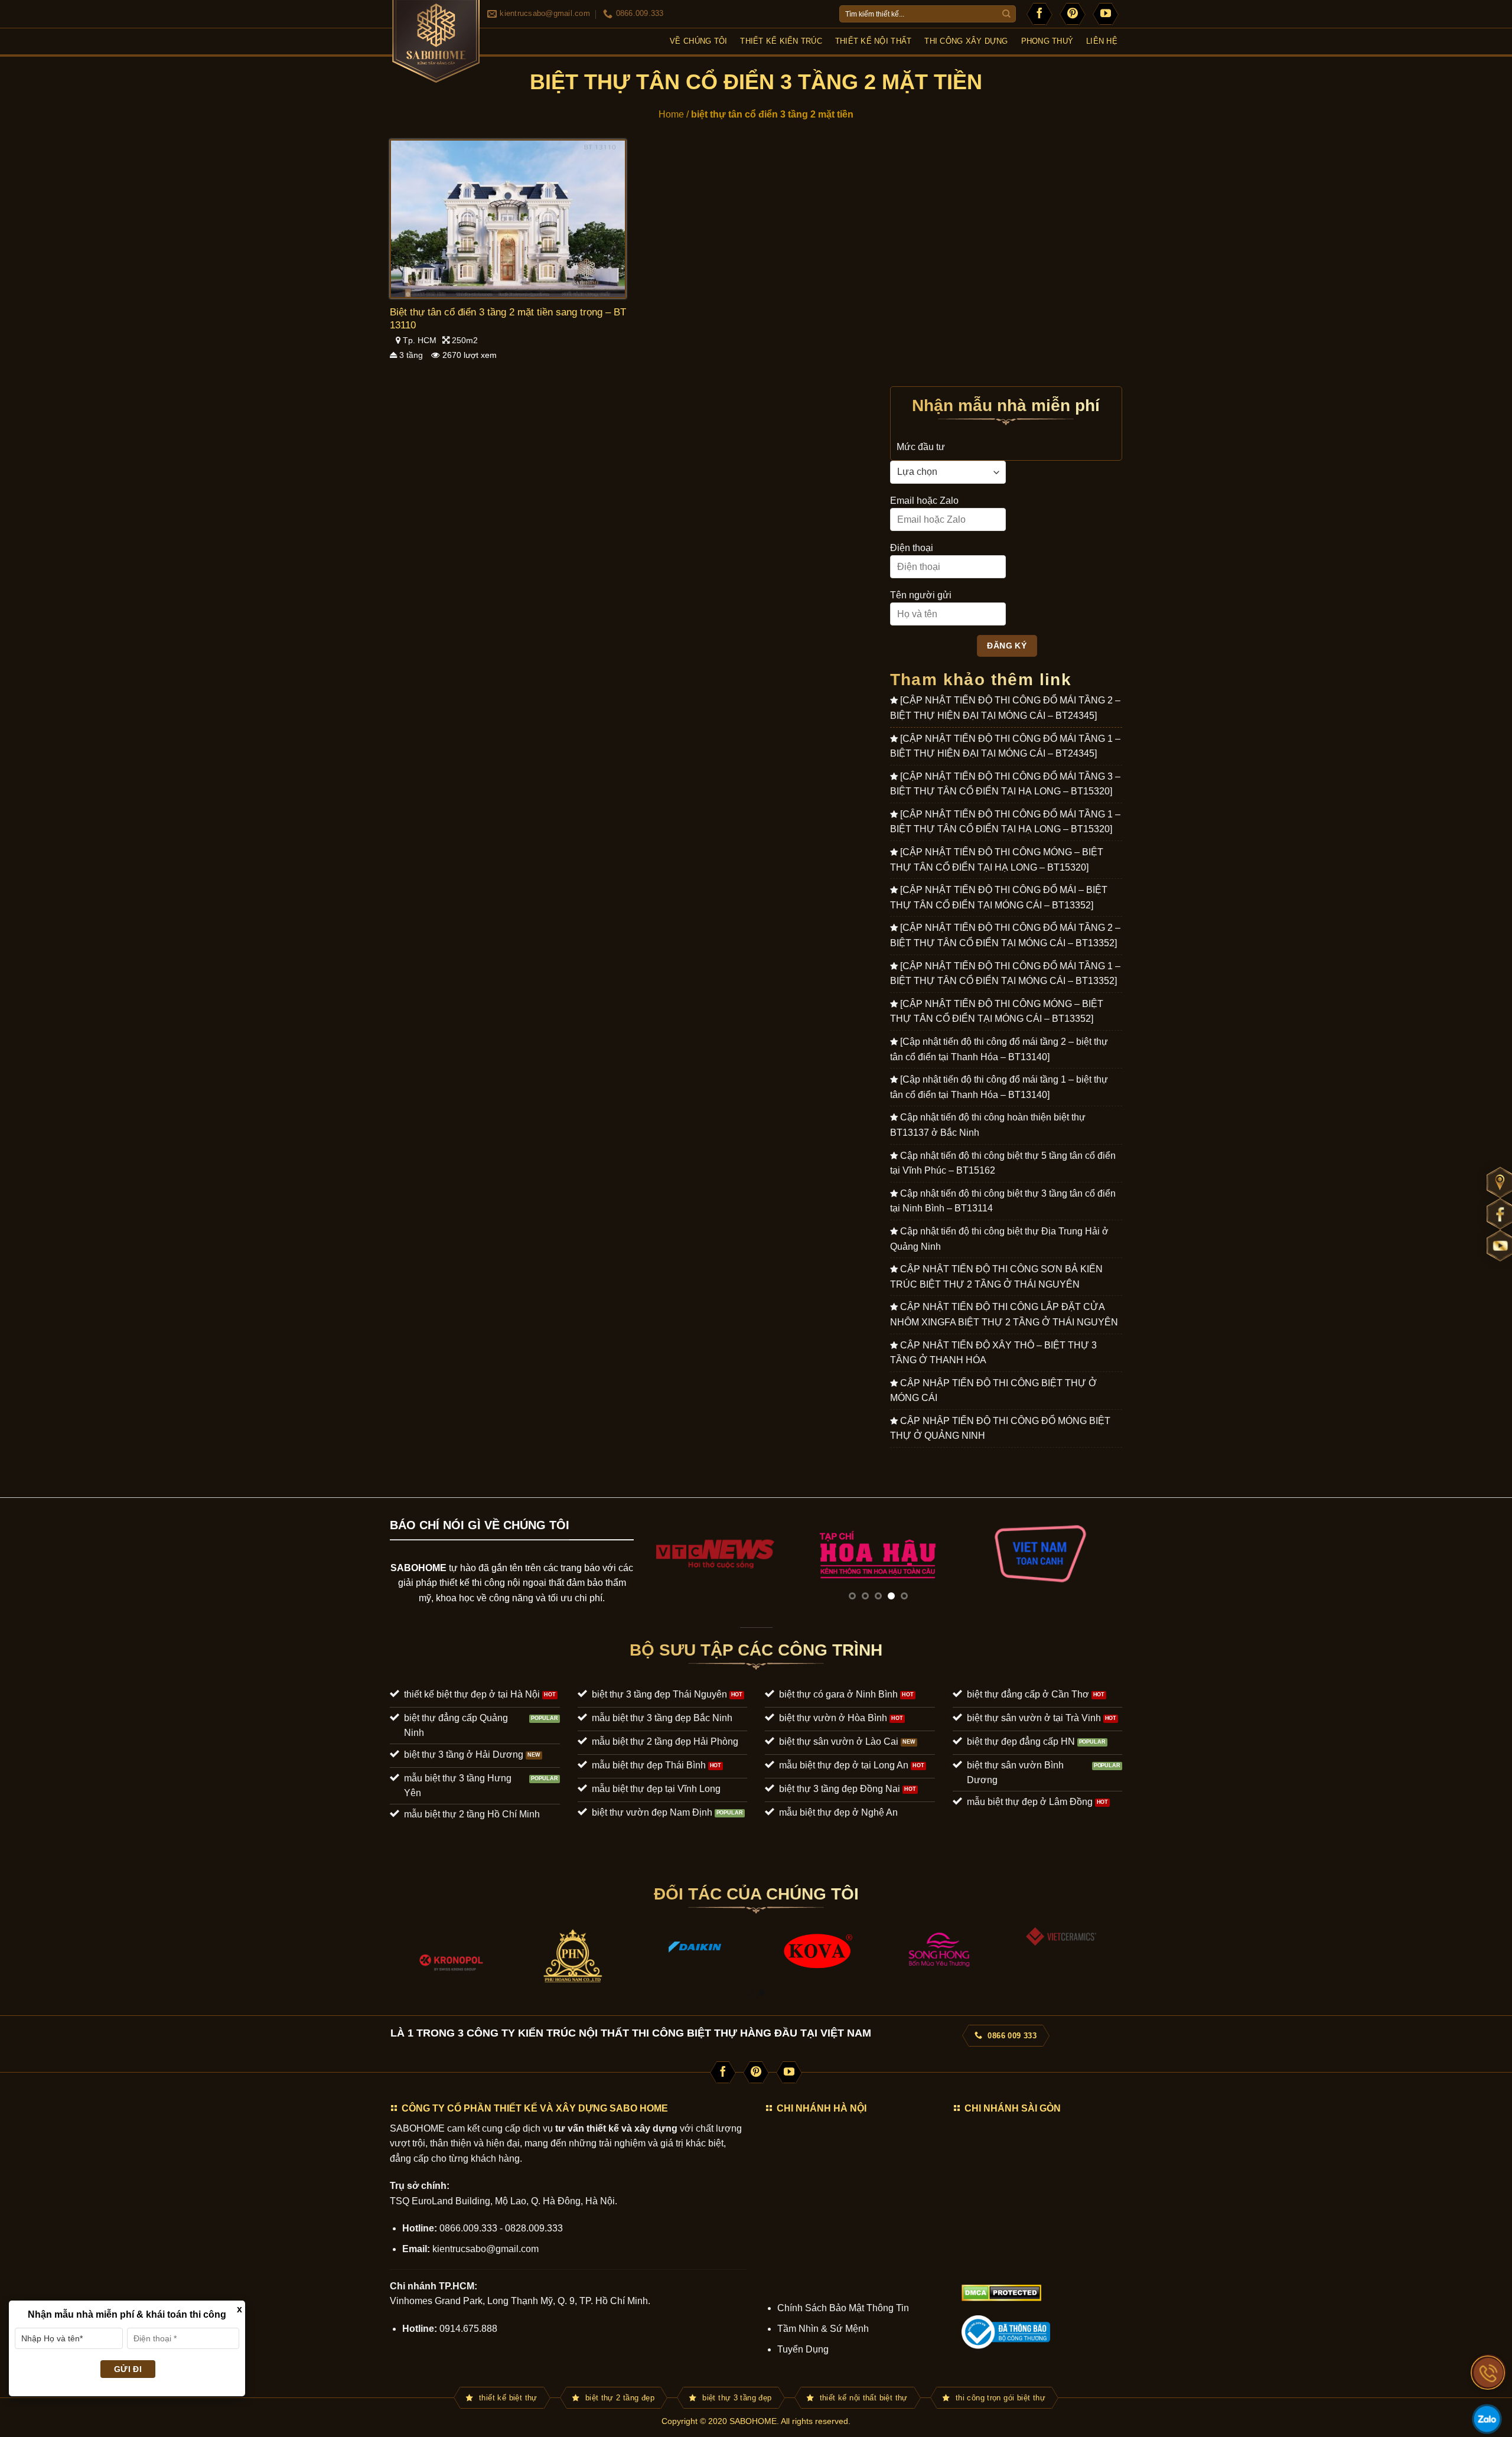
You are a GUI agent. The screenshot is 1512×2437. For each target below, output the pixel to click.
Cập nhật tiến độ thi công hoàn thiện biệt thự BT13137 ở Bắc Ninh (988, 1125)
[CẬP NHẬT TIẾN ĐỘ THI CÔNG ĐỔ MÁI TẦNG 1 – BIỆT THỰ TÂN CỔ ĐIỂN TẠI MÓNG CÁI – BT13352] (1005, 974)
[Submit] (1006, 14)
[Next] (1097, 1553)
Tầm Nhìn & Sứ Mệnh (823, 2329)
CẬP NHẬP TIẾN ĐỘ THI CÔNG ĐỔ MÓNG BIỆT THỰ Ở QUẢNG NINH (1000, 1428)
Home (671, 114)
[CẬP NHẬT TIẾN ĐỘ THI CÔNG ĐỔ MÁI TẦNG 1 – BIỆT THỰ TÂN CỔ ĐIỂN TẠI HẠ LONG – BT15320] (1005, 822)
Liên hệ (1102, 41)
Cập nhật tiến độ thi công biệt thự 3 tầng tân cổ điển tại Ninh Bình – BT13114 (1003, 1201)
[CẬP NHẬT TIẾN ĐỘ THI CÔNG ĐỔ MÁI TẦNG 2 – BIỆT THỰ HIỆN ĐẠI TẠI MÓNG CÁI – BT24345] (1005, 708)
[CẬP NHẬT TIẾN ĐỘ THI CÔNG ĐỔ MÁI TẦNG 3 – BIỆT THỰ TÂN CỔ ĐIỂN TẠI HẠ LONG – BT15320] (1005, 784)
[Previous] (659, 1553)
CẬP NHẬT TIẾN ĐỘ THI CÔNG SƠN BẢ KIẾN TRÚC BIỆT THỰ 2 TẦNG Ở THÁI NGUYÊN (996, 1277)
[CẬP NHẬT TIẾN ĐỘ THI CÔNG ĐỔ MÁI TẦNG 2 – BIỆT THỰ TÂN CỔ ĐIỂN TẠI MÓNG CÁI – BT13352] (1005, 935)
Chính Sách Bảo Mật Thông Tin (843, 2308)
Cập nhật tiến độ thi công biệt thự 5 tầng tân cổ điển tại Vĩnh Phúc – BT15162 (1003, 1163)
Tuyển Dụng (803, 2349)
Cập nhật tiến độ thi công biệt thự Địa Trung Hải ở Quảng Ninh (999, 1239)
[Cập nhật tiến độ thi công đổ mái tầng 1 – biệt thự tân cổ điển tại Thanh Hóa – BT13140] (999, 1087)
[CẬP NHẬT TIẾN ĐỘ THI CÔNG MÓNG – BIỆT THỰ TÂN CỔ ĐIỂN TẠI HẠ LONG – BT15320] (997, 860)
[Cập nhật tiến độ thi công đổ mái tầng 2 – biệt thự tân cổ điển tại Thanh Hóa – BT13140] (999, 1049)
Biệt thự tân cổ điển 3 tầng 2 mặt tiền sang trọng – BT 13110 (508, 319)
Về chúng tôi (698, 41)
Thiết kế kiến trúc (781, 41)
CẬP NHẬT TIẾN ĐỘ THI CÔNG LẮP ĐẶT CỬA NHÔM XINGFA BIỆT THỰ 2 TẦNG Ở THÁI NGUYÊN (1004, 1314)
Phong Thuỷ (1047, 41)
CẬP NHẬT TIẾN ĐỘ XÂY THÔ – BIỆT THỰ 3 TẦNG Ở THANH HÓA (993, 1353)
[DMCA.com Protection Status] (1001, 2293)
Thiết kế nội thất (873, 41)
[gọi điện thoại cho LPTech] (1488, 2373)
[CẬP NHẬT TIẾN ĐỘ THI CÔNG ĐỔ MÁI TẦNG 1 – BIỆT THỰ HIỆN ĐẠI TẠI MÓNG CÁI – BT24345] (1005, 746)
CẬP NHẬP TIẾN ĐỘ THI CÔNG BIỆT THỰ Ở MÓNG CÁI (993, 1391)
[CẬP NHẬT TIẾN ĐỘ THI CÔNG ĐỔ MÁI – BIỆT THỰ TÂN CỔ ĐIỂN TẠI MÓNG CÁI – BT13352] (999, 897)
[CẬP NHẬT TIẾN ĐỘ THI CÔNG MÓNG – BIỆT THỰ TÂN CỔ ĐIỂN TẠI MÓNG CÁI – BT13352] (997, 1011)
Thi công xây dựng (966, 41)
